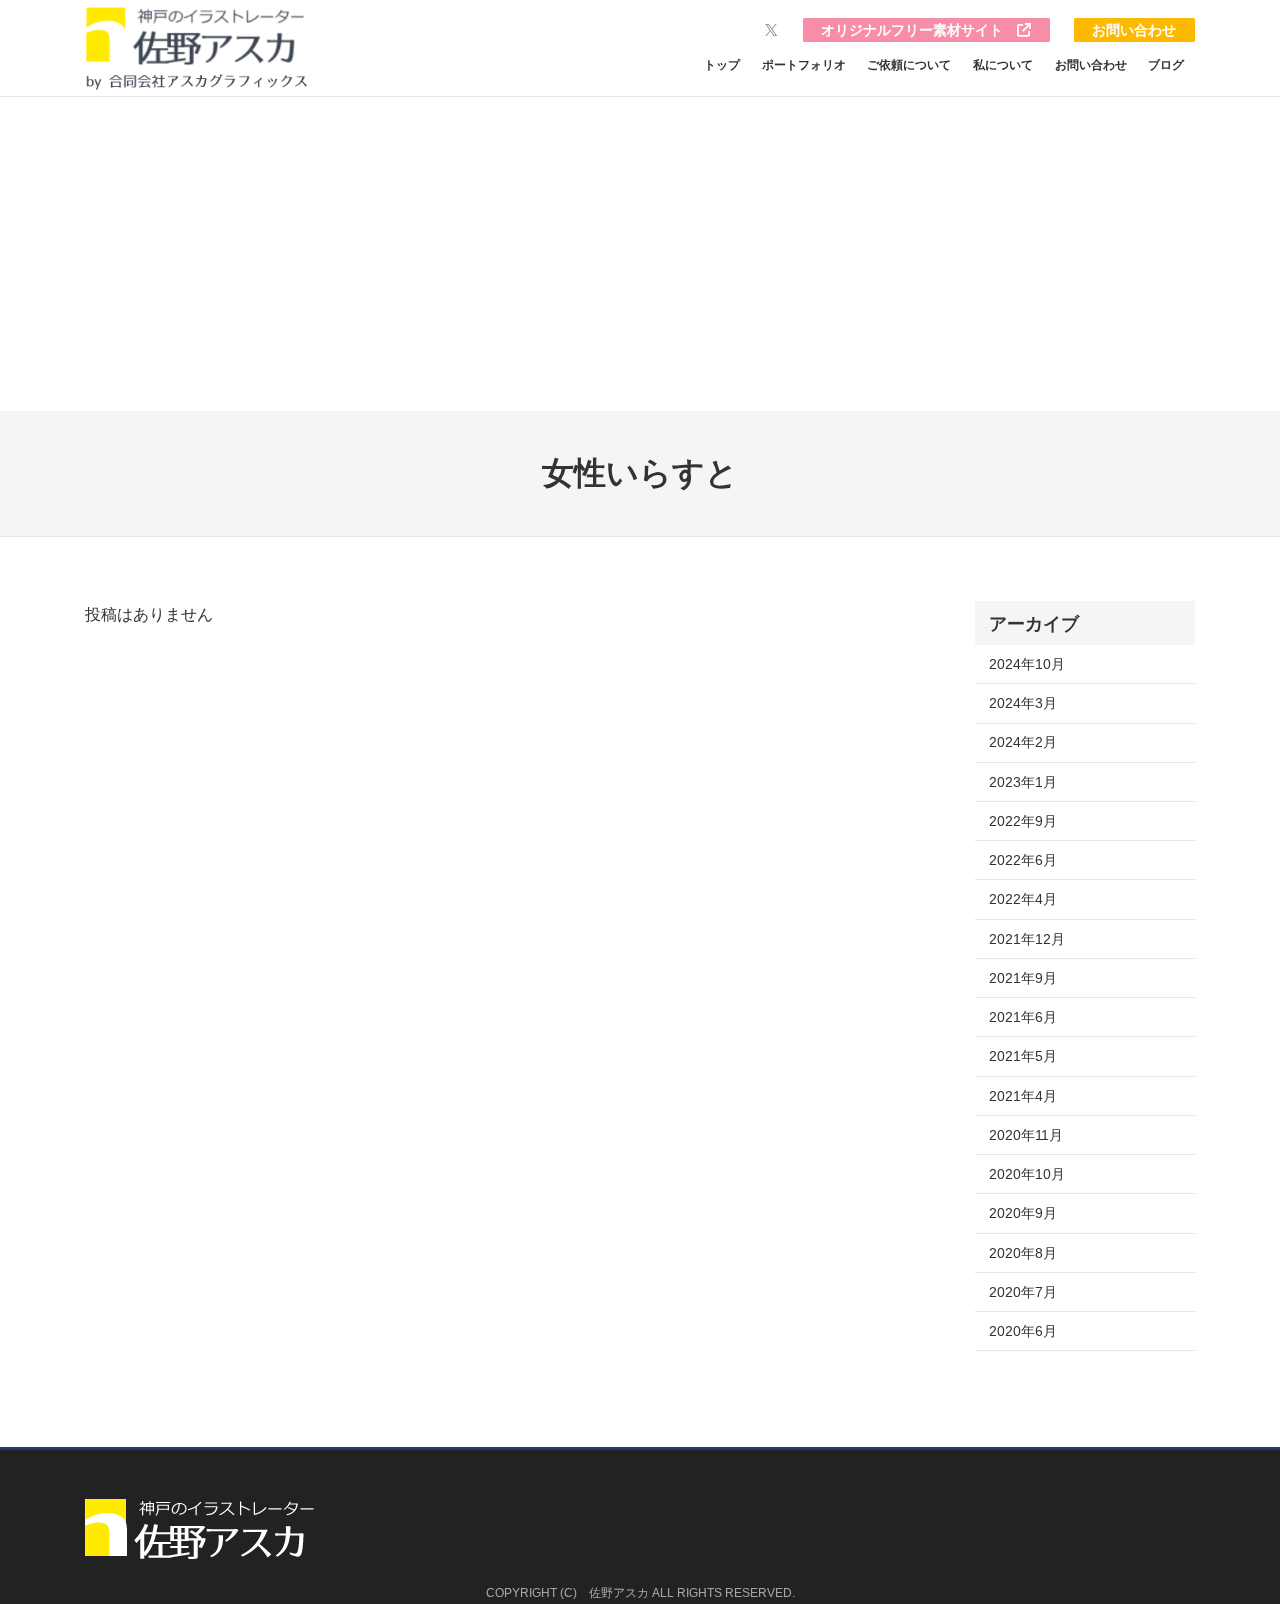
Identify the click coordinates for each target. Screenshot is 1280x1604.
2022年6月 (1023, 860)
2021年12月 (1027, 939)
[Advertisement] (640, 261)
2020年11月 (1026, 1135)
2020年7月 (1023, 1292)
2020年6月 (1023, 1331)
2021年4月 (1023, 1096)
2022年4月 (1023, 899)
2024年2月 (1023, 742)
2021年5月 (1023, 1056)
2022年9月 (1023, 821)
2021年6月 (1023, 1017)
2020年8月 (1023, 1253)
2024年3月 (1023, 703)
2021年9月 (1023, 978)
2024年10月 (1027, 664)
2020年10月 (1027, 1174)
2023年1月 (1023, 782)
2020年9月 (1023, 1213)
